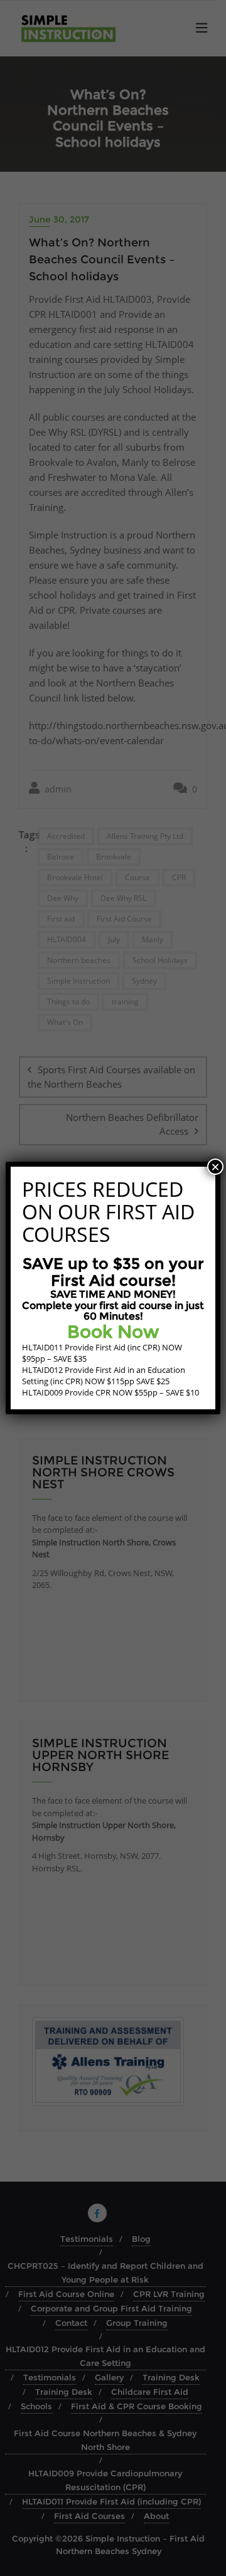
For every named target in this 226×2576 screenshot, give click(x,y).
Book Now (113, 1332)
